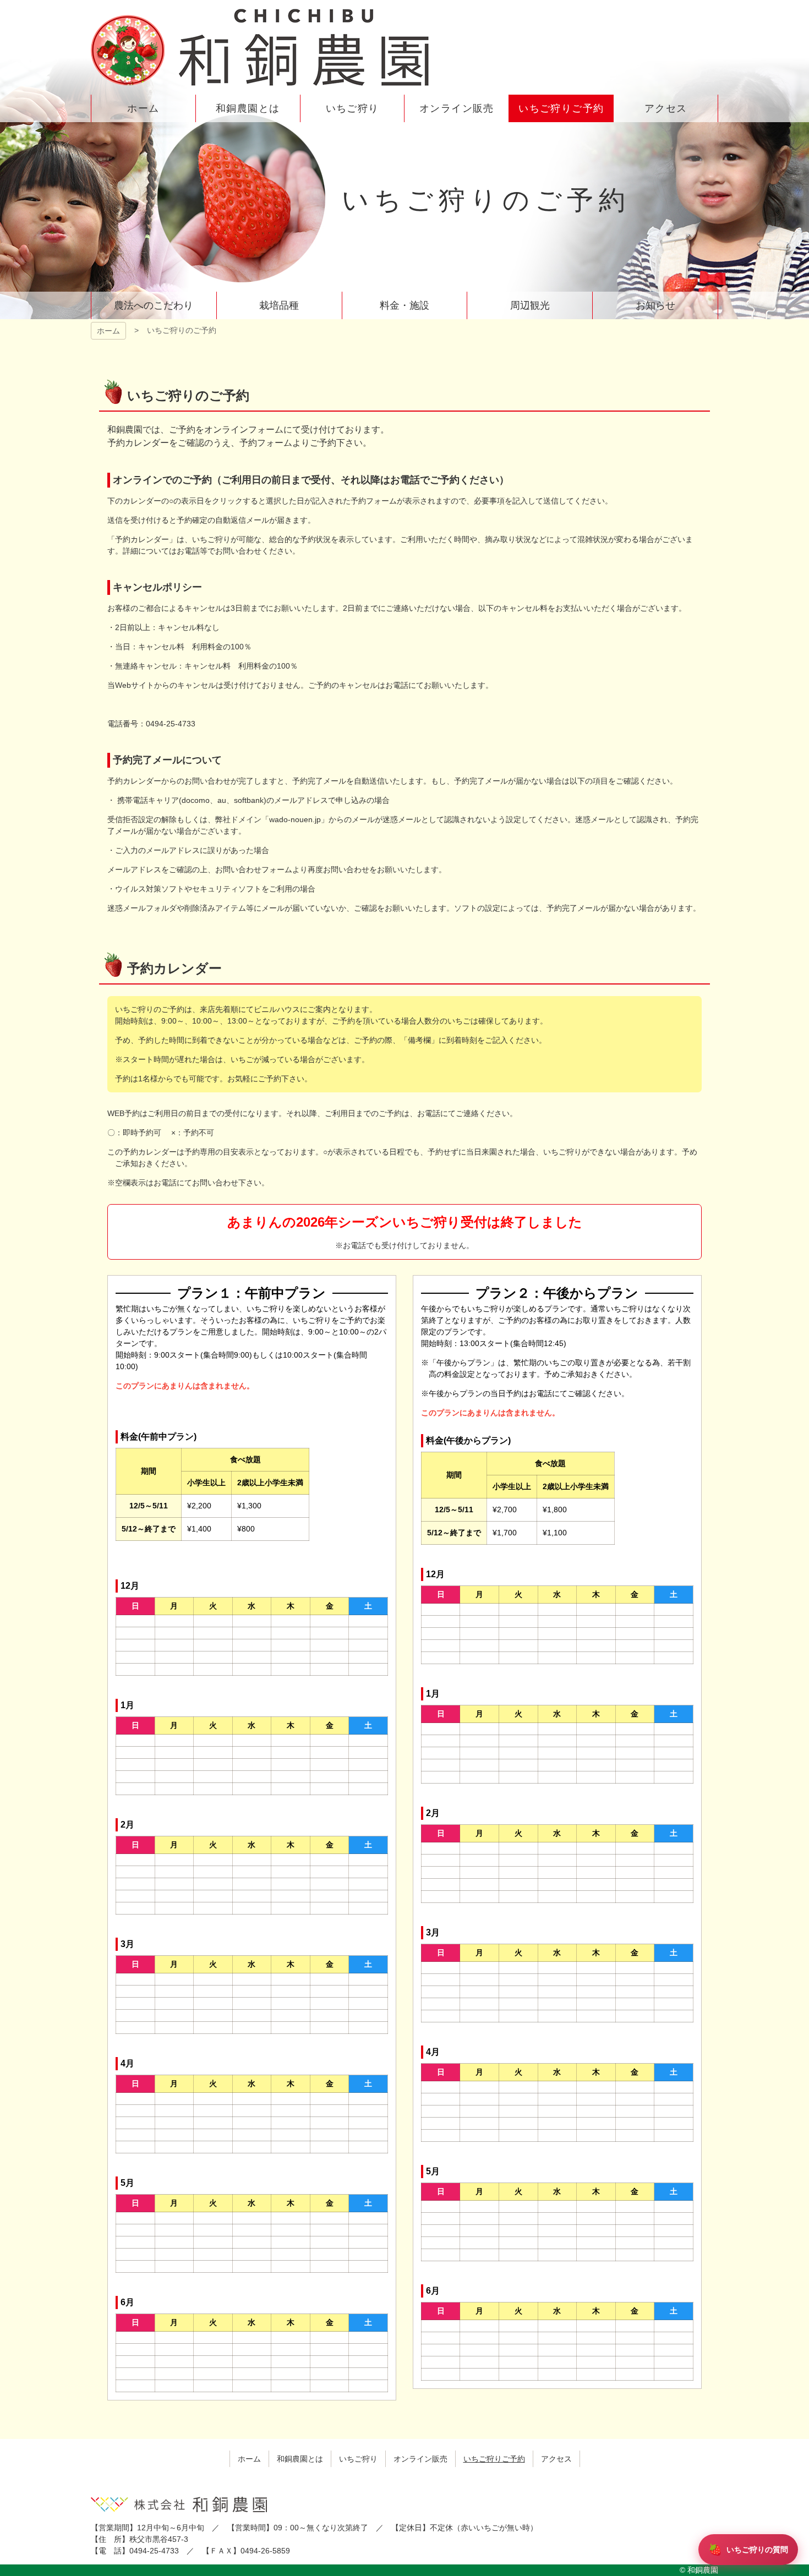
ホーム (108, 331)
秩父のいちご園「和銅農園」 (261, 47)
